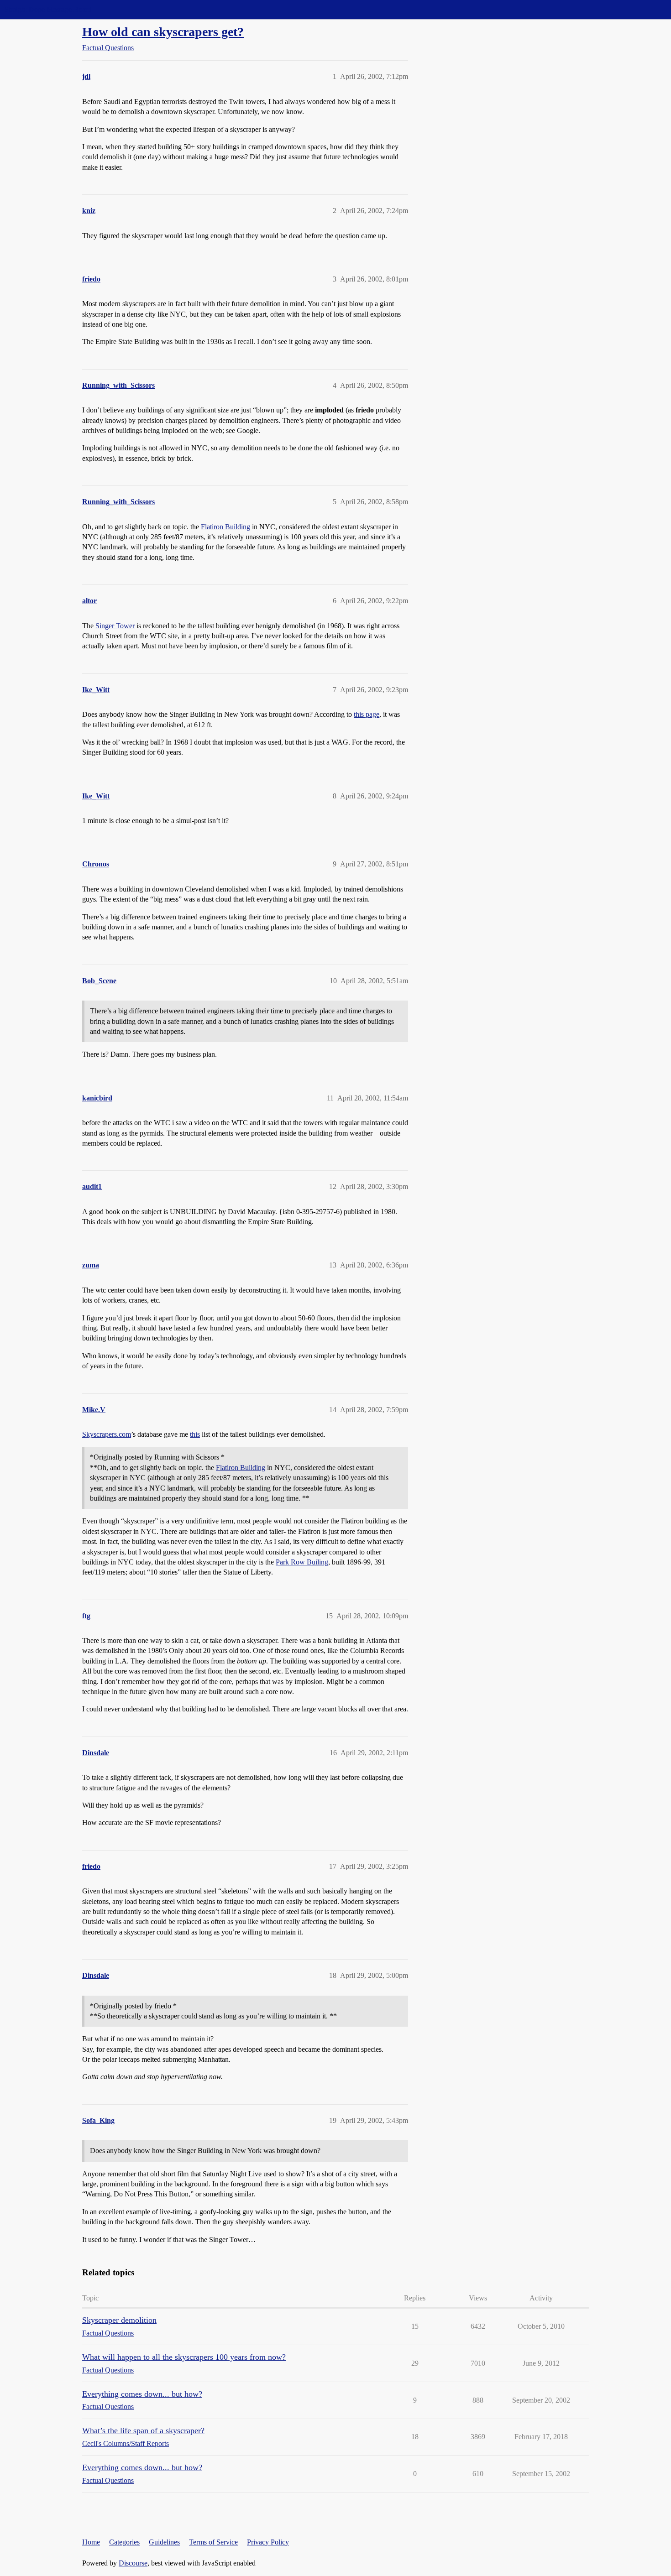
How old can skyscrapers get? (163, 32)
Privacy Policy (268, 2542)
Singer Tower (115, 626)
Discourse (133, 2563)
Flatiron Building (225, 527)
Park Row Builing (302, 1562)
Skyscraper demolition (119, 2320)
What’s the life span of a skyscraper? (143, 2430)
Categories (124, 2542)
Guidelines (164, 2542)
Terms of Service (213, 2542)
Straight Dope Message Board (48, 9)
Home (91, 2542)
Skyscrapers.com (107, 1434)
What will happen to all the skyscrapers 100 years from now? (184, 2357)
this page (367, 714)
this (195, 1434)
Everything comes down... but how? (142, 2394)
